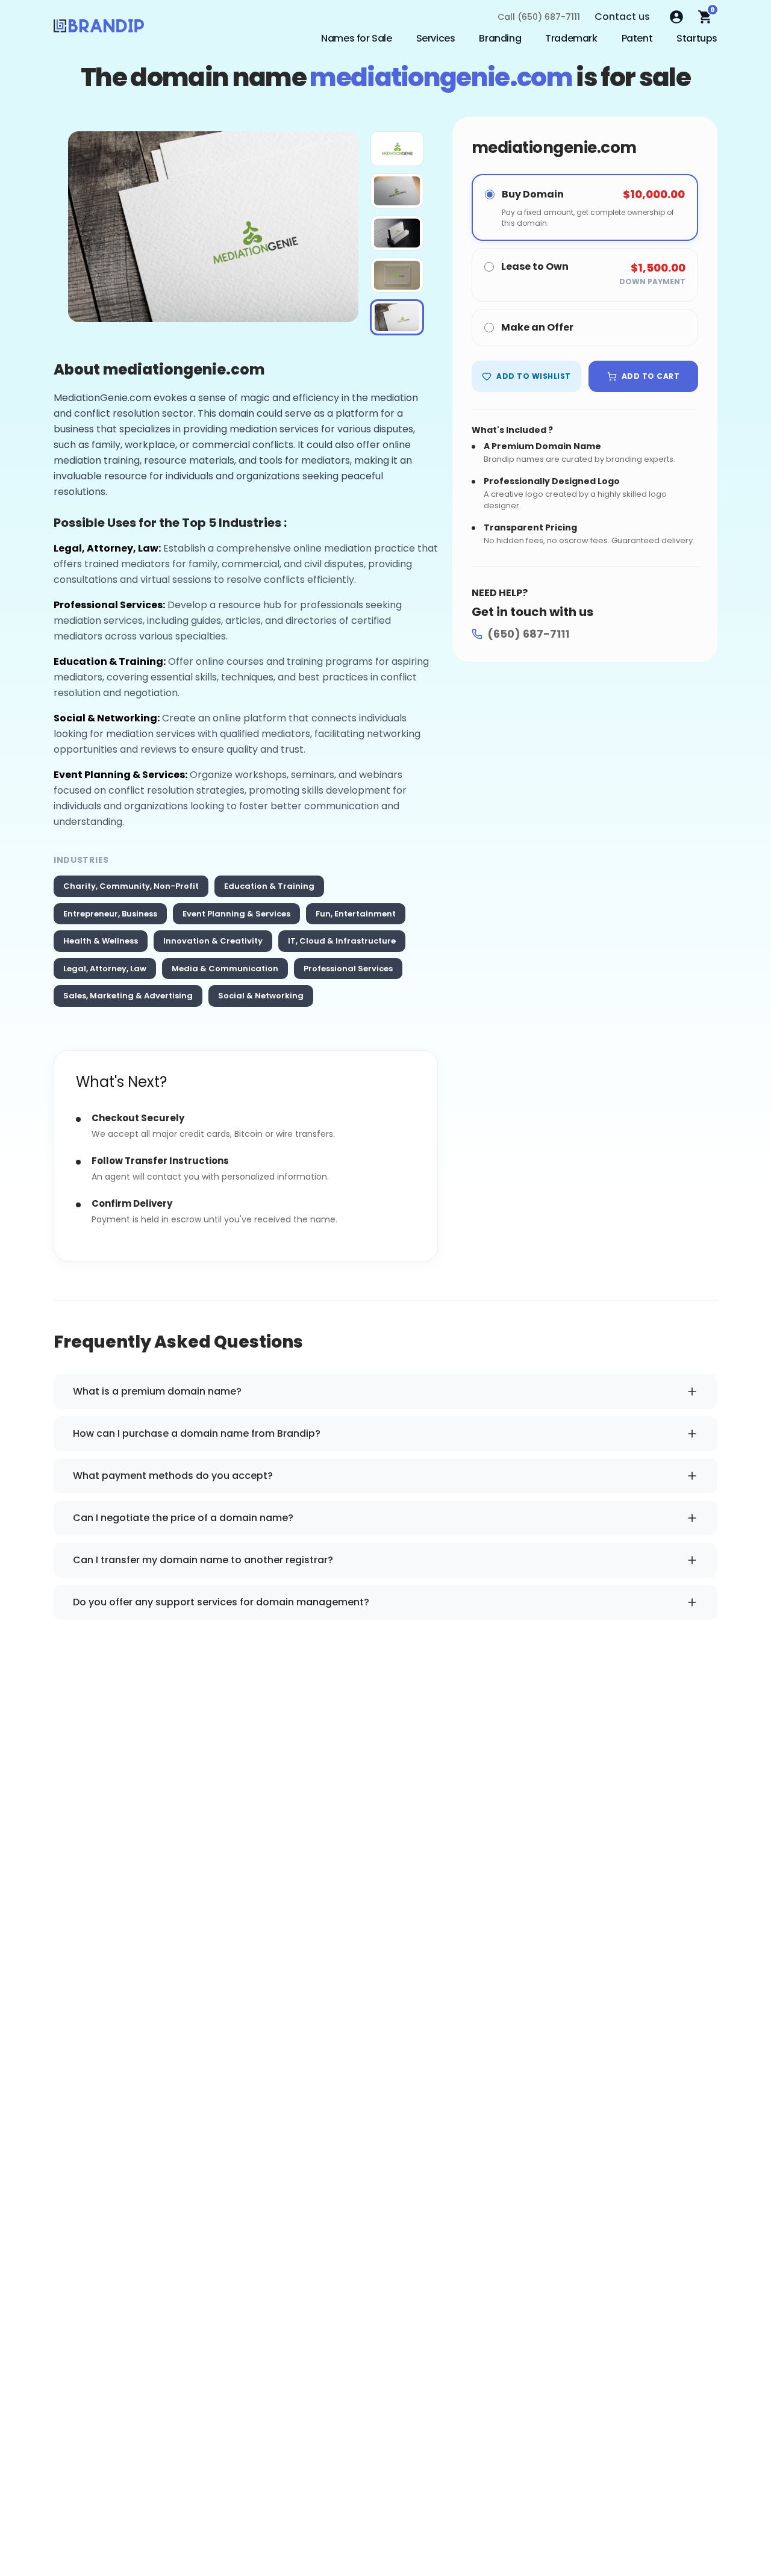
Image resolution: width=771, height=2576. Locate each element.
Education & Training (269, 886)
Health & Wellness (101, 941)
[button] (397, 149)
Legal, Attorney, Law (105, 969)
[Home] (99, 29)
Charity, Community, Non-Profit (131, 886)
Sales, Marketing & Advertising (128, 996)
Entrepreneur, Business (110, 914)
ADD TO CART (651, 376)
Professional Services (348, 969)
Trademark (571, 38)
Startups (697, 38)
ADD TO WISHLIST (533, 376)
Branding (500, 38)
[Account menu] (676, 17)
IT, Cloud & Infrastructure (342, 941)
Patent (637, 38)
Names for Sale (356, 38)
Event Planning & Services (236, 914)
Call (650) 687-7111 (539, 17)
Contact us (622, 17)
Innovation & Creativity (213, 941)
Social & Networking (261, 996)
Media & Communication (225, 969)
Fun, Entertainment (356, 914)
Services (436, 38)
